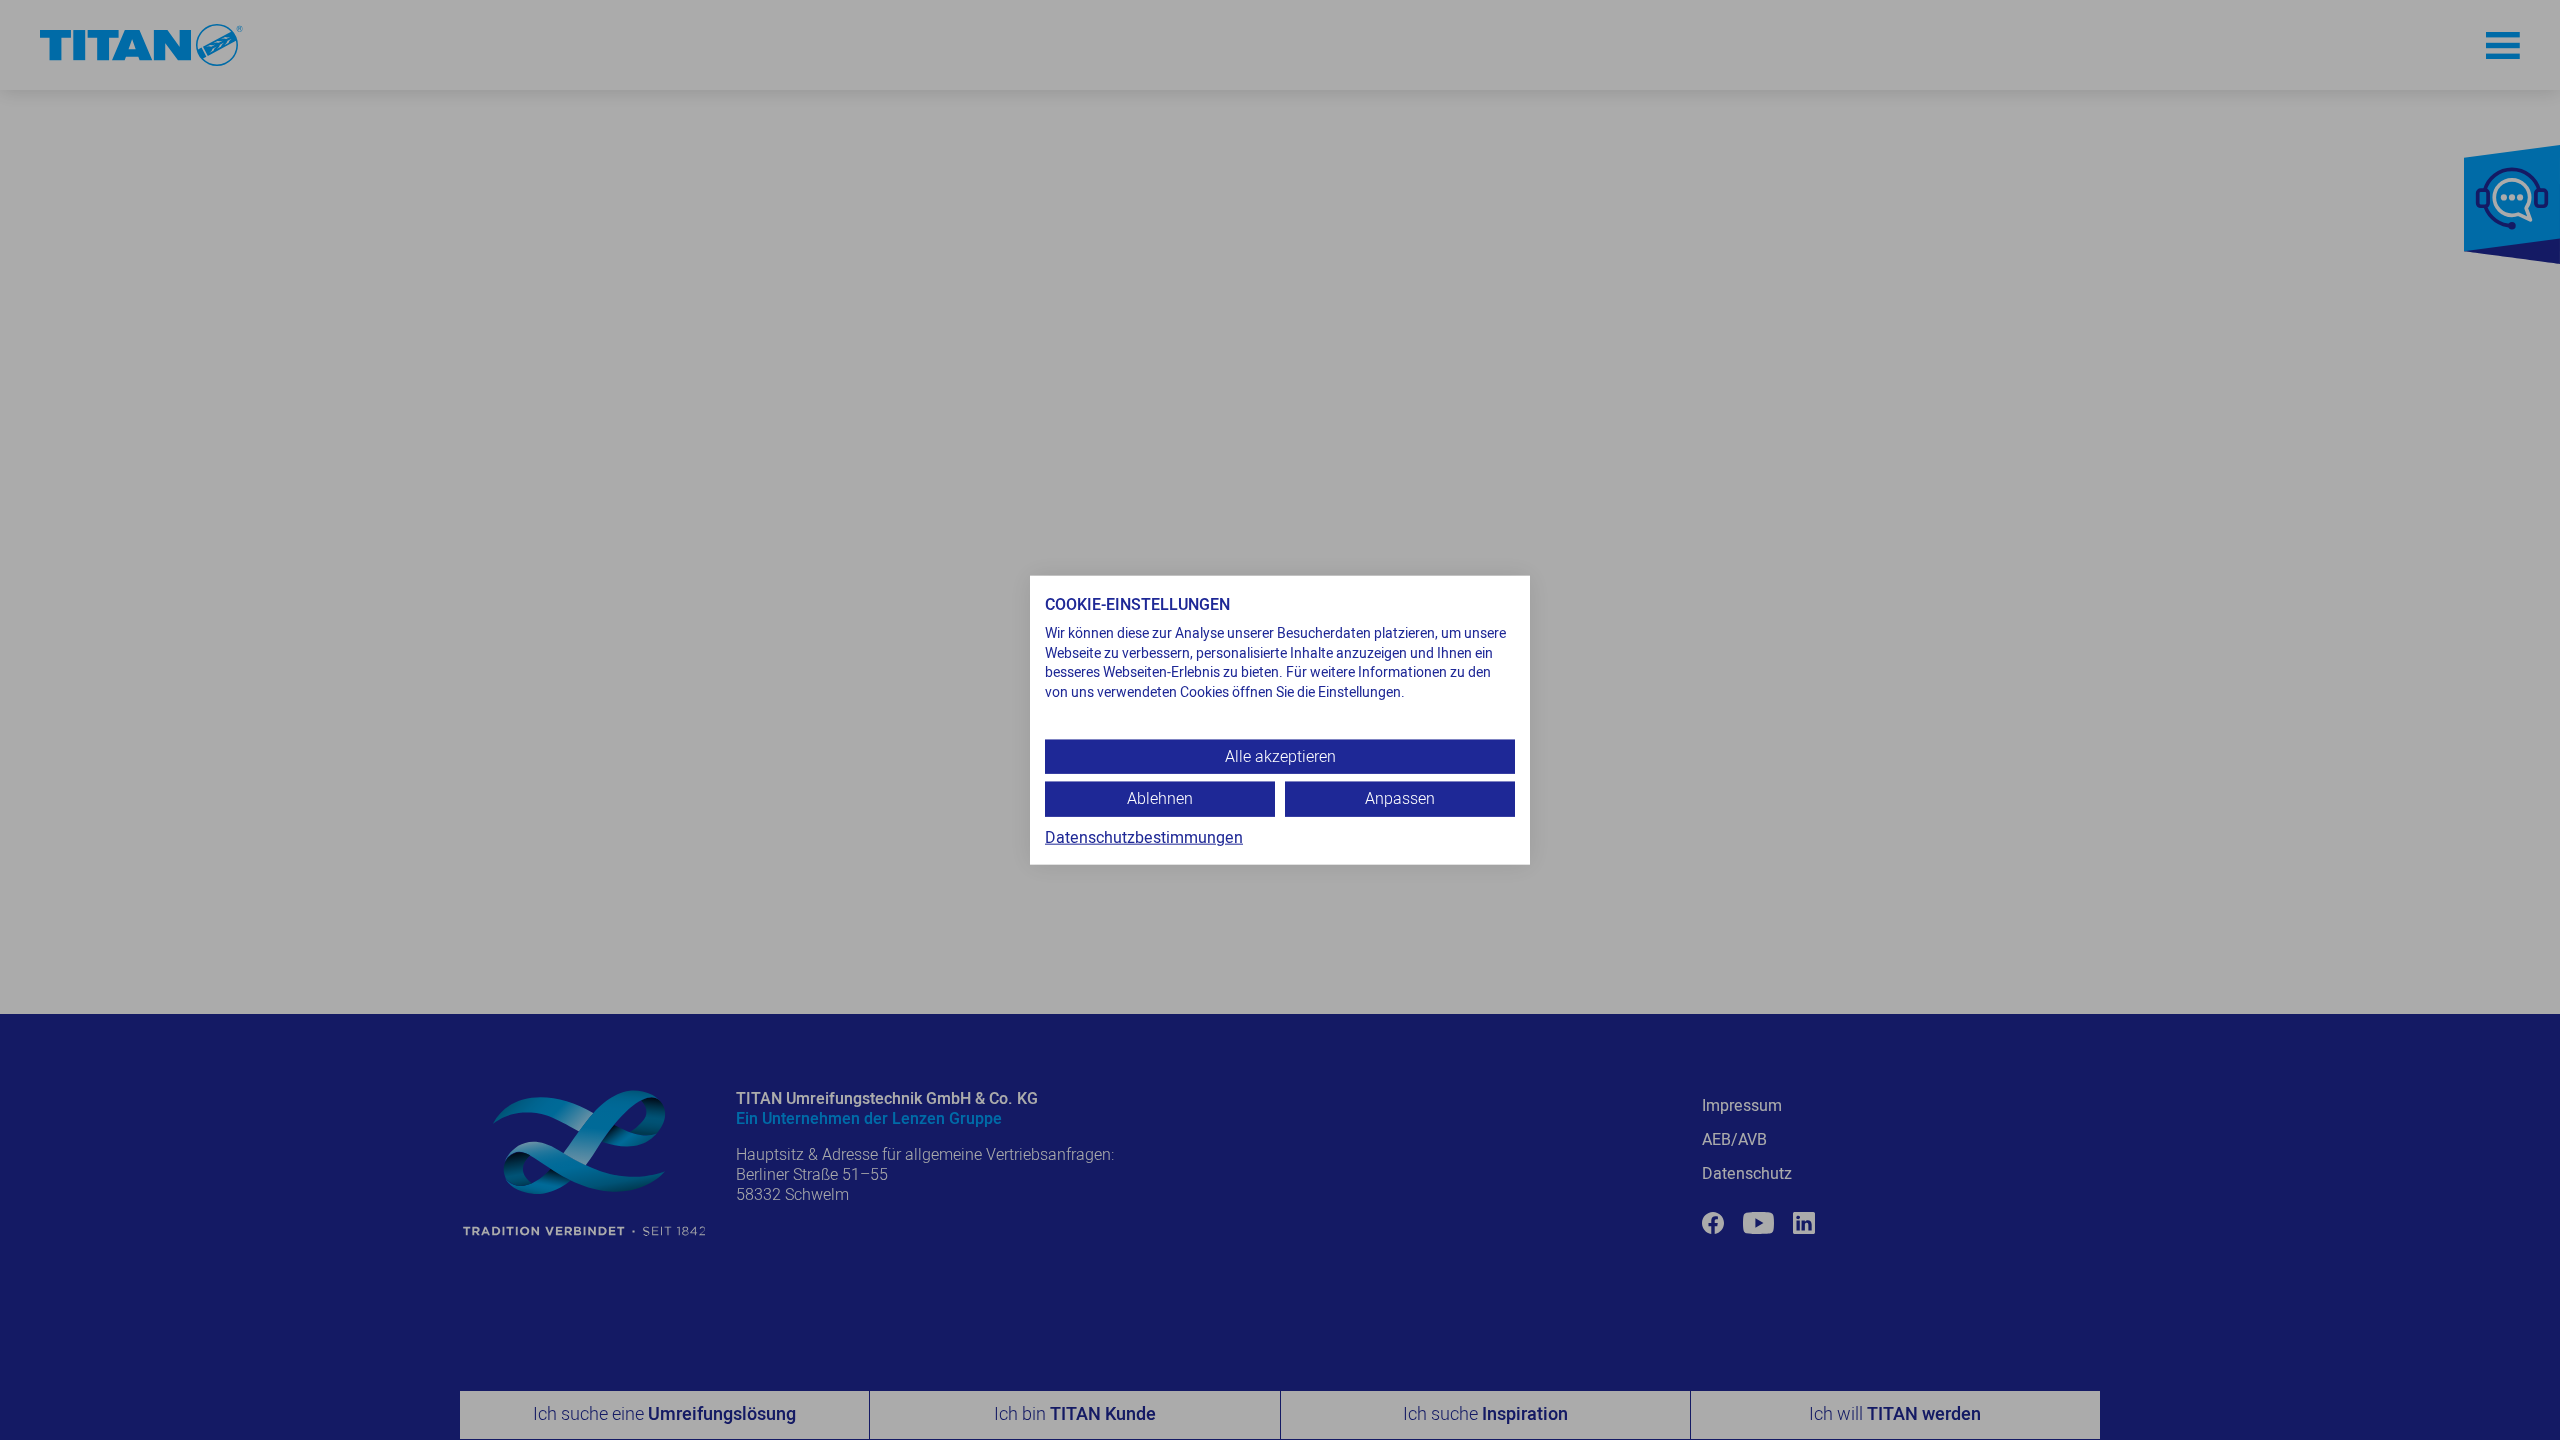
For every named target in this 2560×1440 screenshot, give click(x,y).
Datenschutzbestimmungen (1144, 837)
